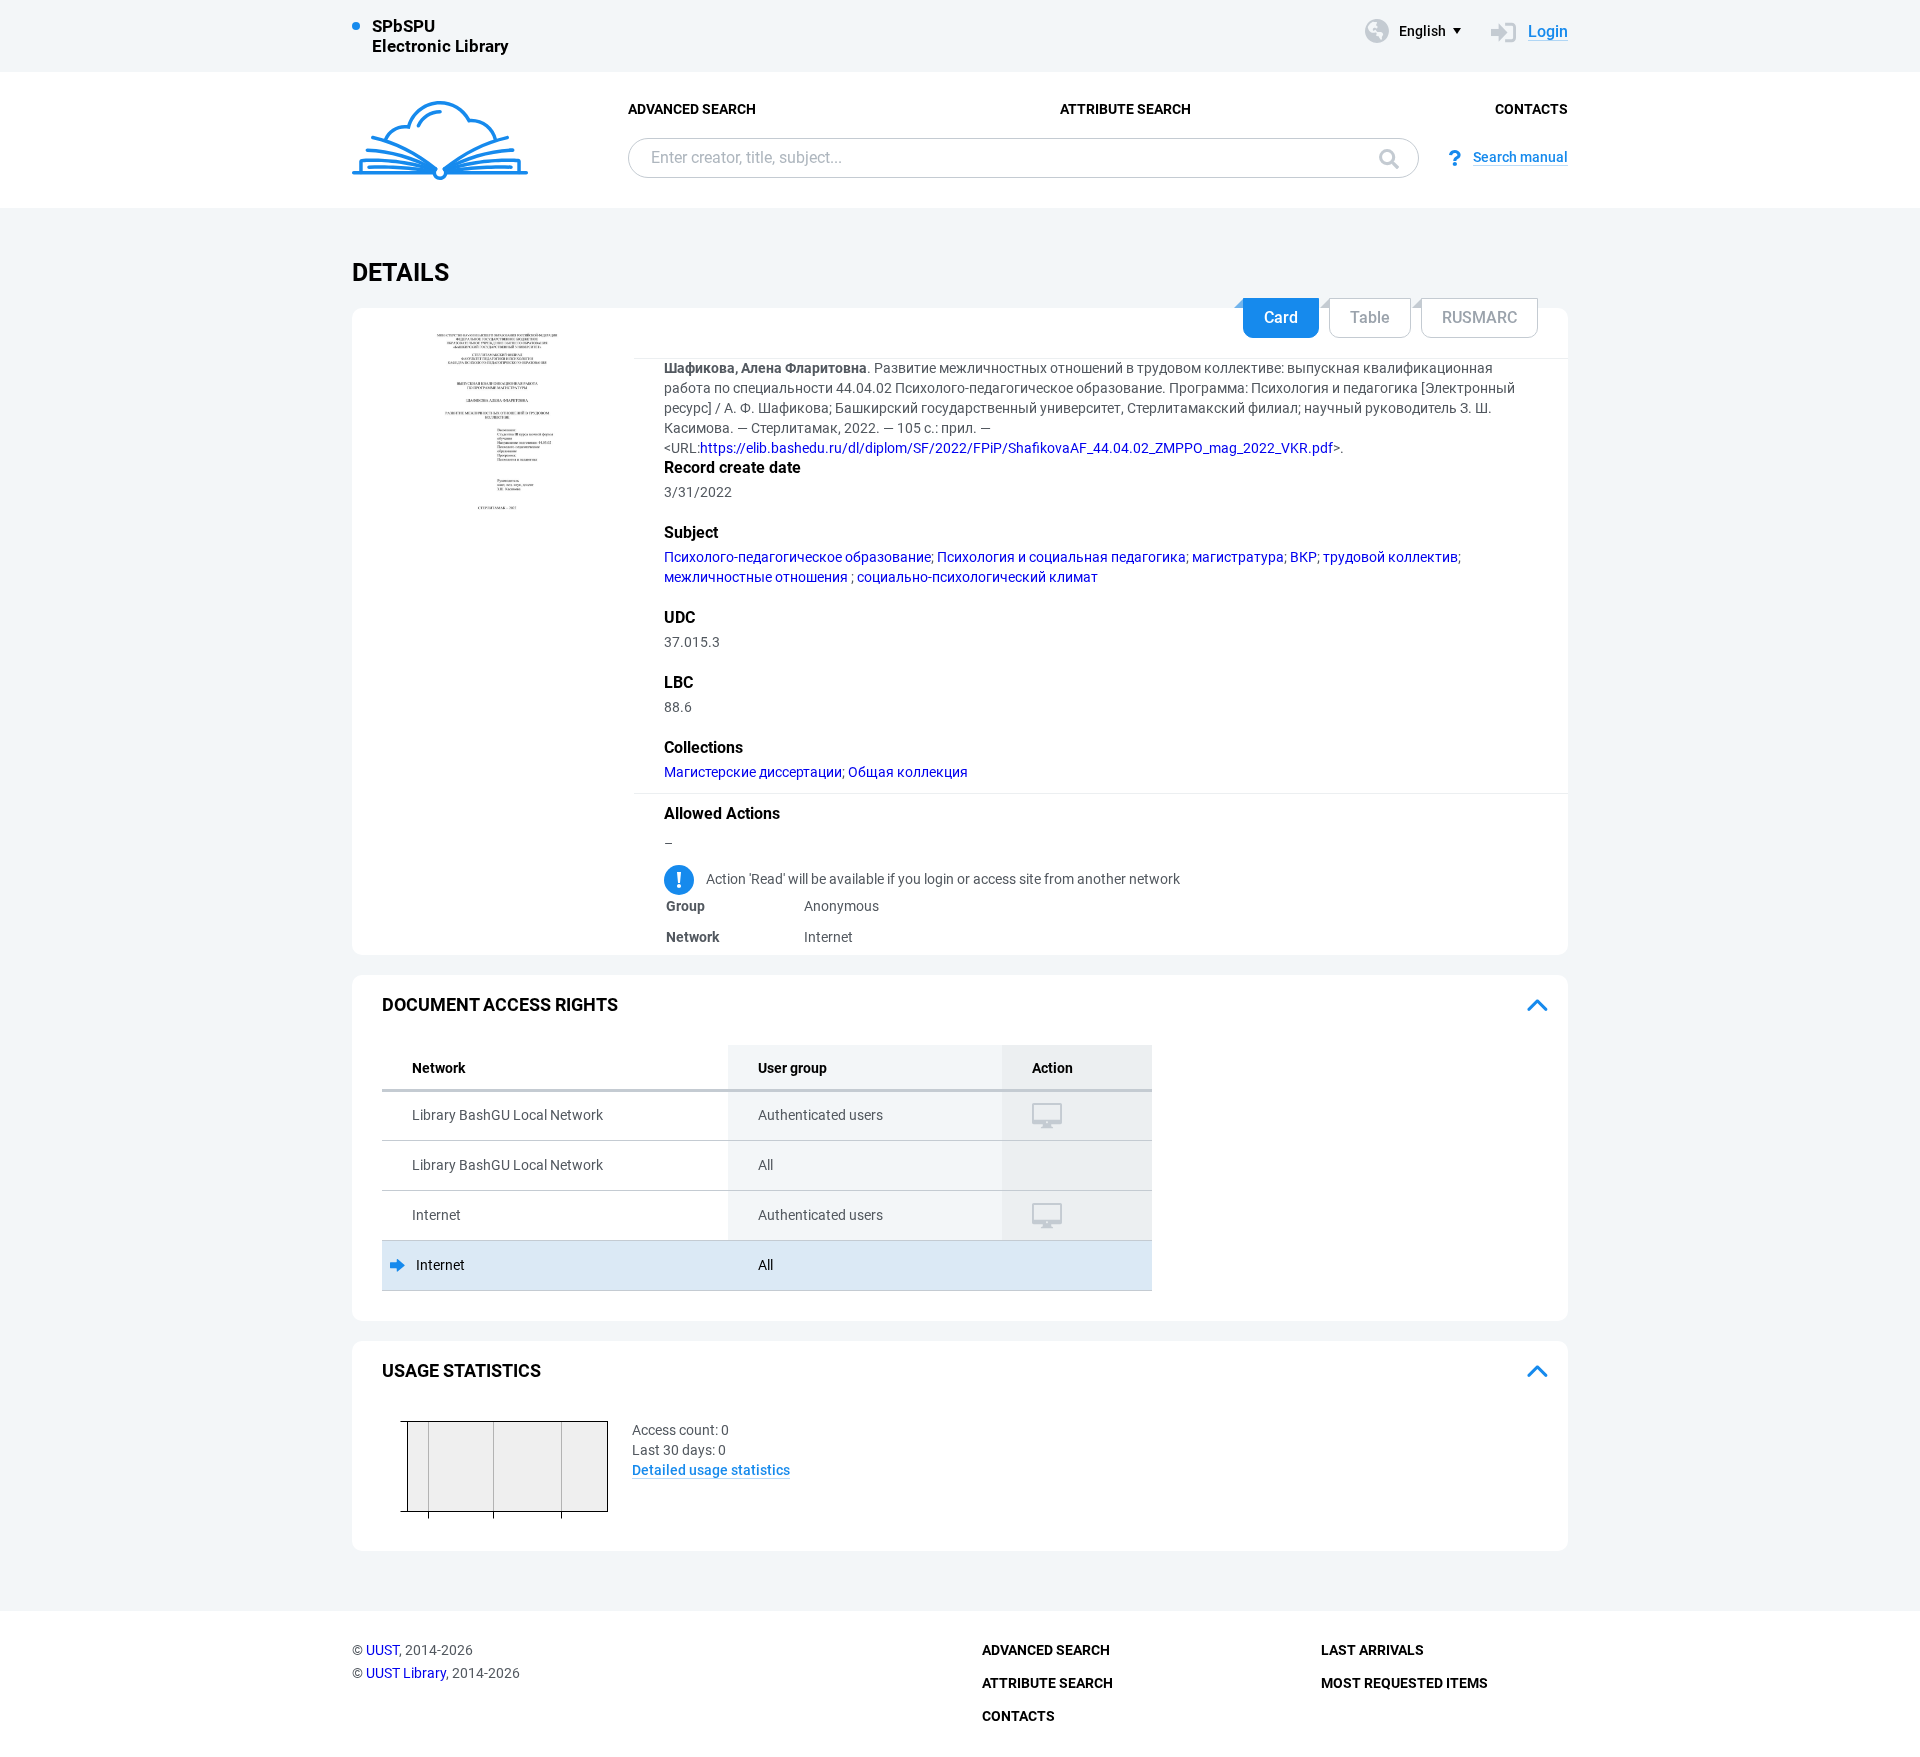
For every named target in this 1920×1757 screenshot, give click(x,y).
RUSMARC (1479, 317)
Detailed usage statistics (711, 1470)
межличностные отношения (757, 577)
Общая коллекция (908, 772)
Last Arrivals (1372, 1650)
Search (1384, 158)
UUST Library (406, 1673)
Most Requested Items (1404, 1683)
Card (1281, 317)
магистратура (1238, 557)
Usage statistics (461, 1370)
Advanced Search (692, 109)
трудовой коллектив (1390, 557)
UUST (382, 1650)
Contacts (1531, 109)
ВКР (1303, 557)
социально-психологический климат (977, 577)
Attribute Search (1125, 109)
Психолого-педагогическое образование (797, 557)
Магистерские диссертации (753, 772)
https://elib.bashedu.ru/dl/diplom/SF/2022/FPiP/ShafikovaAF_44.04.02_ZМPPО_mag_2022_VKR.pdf (1016, 448)
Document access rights (500, 1004)
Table (1370, 317)
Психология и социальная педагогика (1061, 557)
